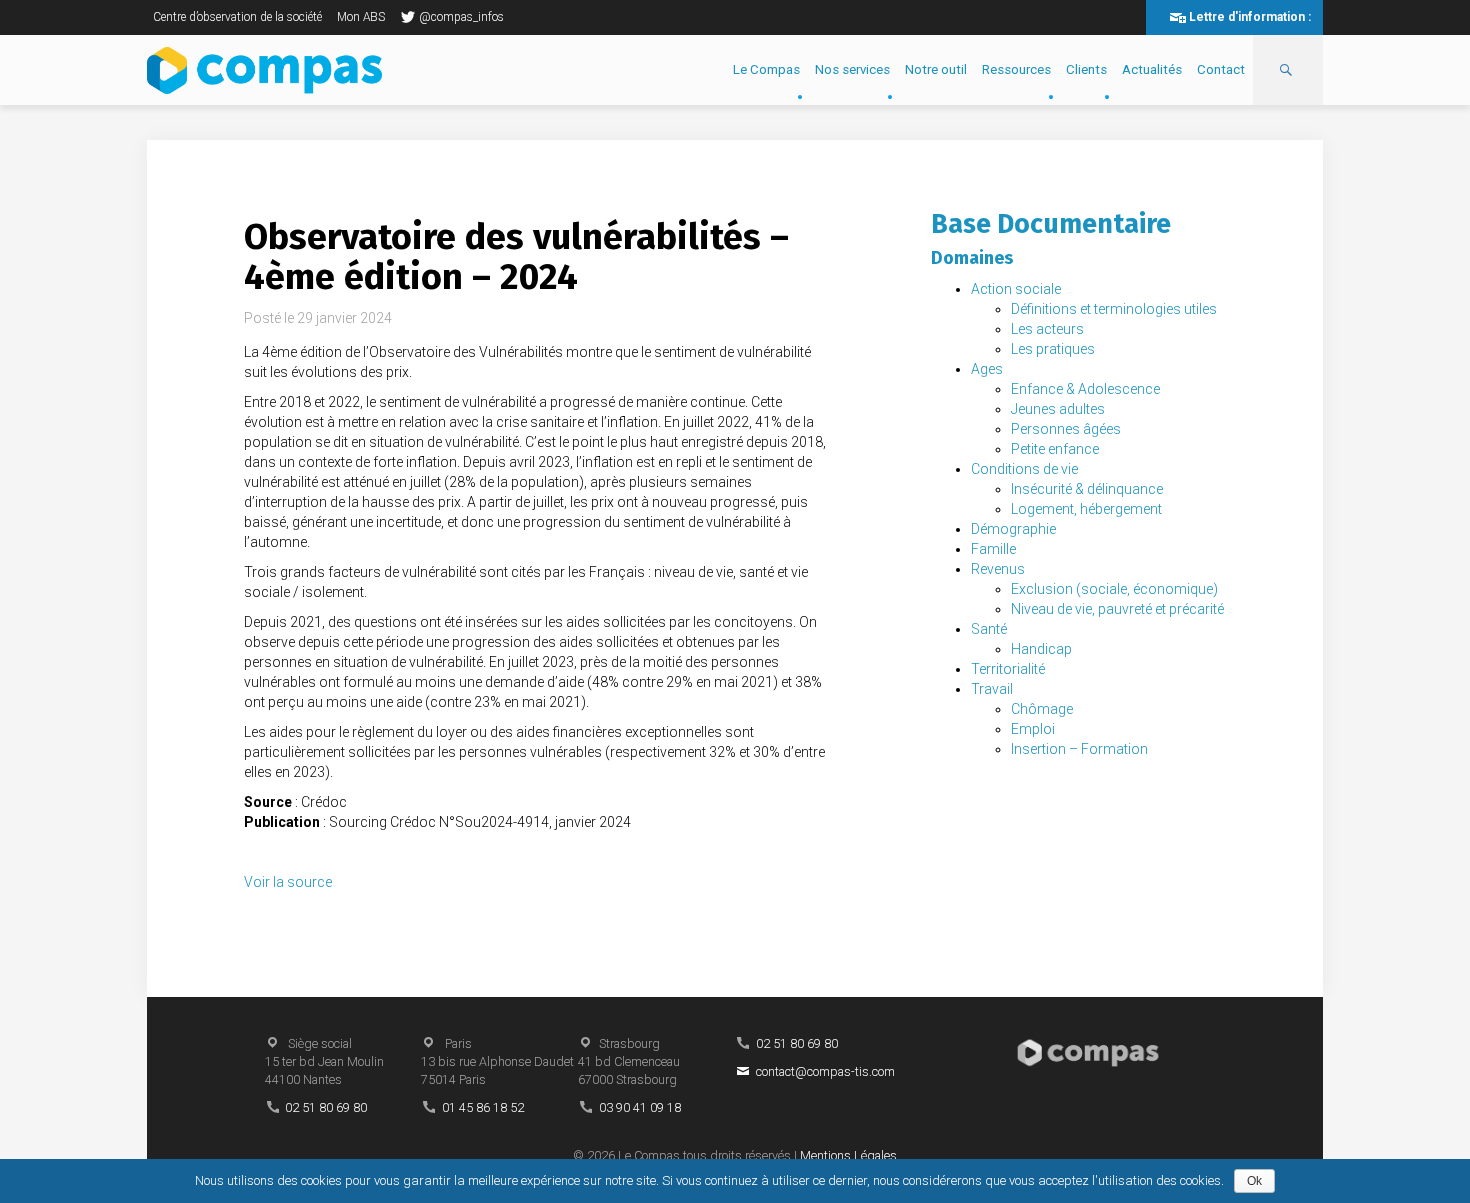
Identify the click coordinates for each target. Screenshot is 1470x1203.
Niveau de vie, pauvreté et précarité (1117, 609)
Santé (989, 629)
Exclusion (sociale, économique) (1114, 589)
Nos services (852, 69)
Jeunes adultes (1058, 409)
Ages (987, 369)
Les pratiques (1053, 349)
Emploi (1033, 729)
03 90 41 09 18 (640, 1107)
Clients (1086, 69)
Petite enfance (1055, 449)
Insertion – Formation (1079, 749)
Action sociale (1016, 289)
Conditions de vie (1024, 469)
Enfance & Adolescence (1085, 389)
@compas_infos (461, 17)
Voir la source (288, 882)
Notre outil (936, 69)
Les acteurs (1047, 329)
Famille (993, 549)
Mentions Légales (848, 1155)
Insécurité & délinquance (1087, 489)
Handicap (1041, 649)
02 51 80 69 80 (326, 1107)
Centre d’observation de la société (237, 17)
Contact (1221, 69)
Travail (992, 689)
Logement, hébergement (1086, 509)
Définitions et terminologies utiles (1114, 309)
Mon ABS (361, 17)
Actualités (1152, 69)
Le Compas (766, 69)
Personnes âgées (1066, 429)
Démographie (1013, 529)
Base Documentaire (1051, 224)
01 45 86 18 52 (483, 1107)
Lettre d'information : (1250, 17)
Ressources (1016, 69)
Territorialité (1008, 669)
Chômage (1042, 709)
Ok (1254, 1181)
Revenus (998, 569)
